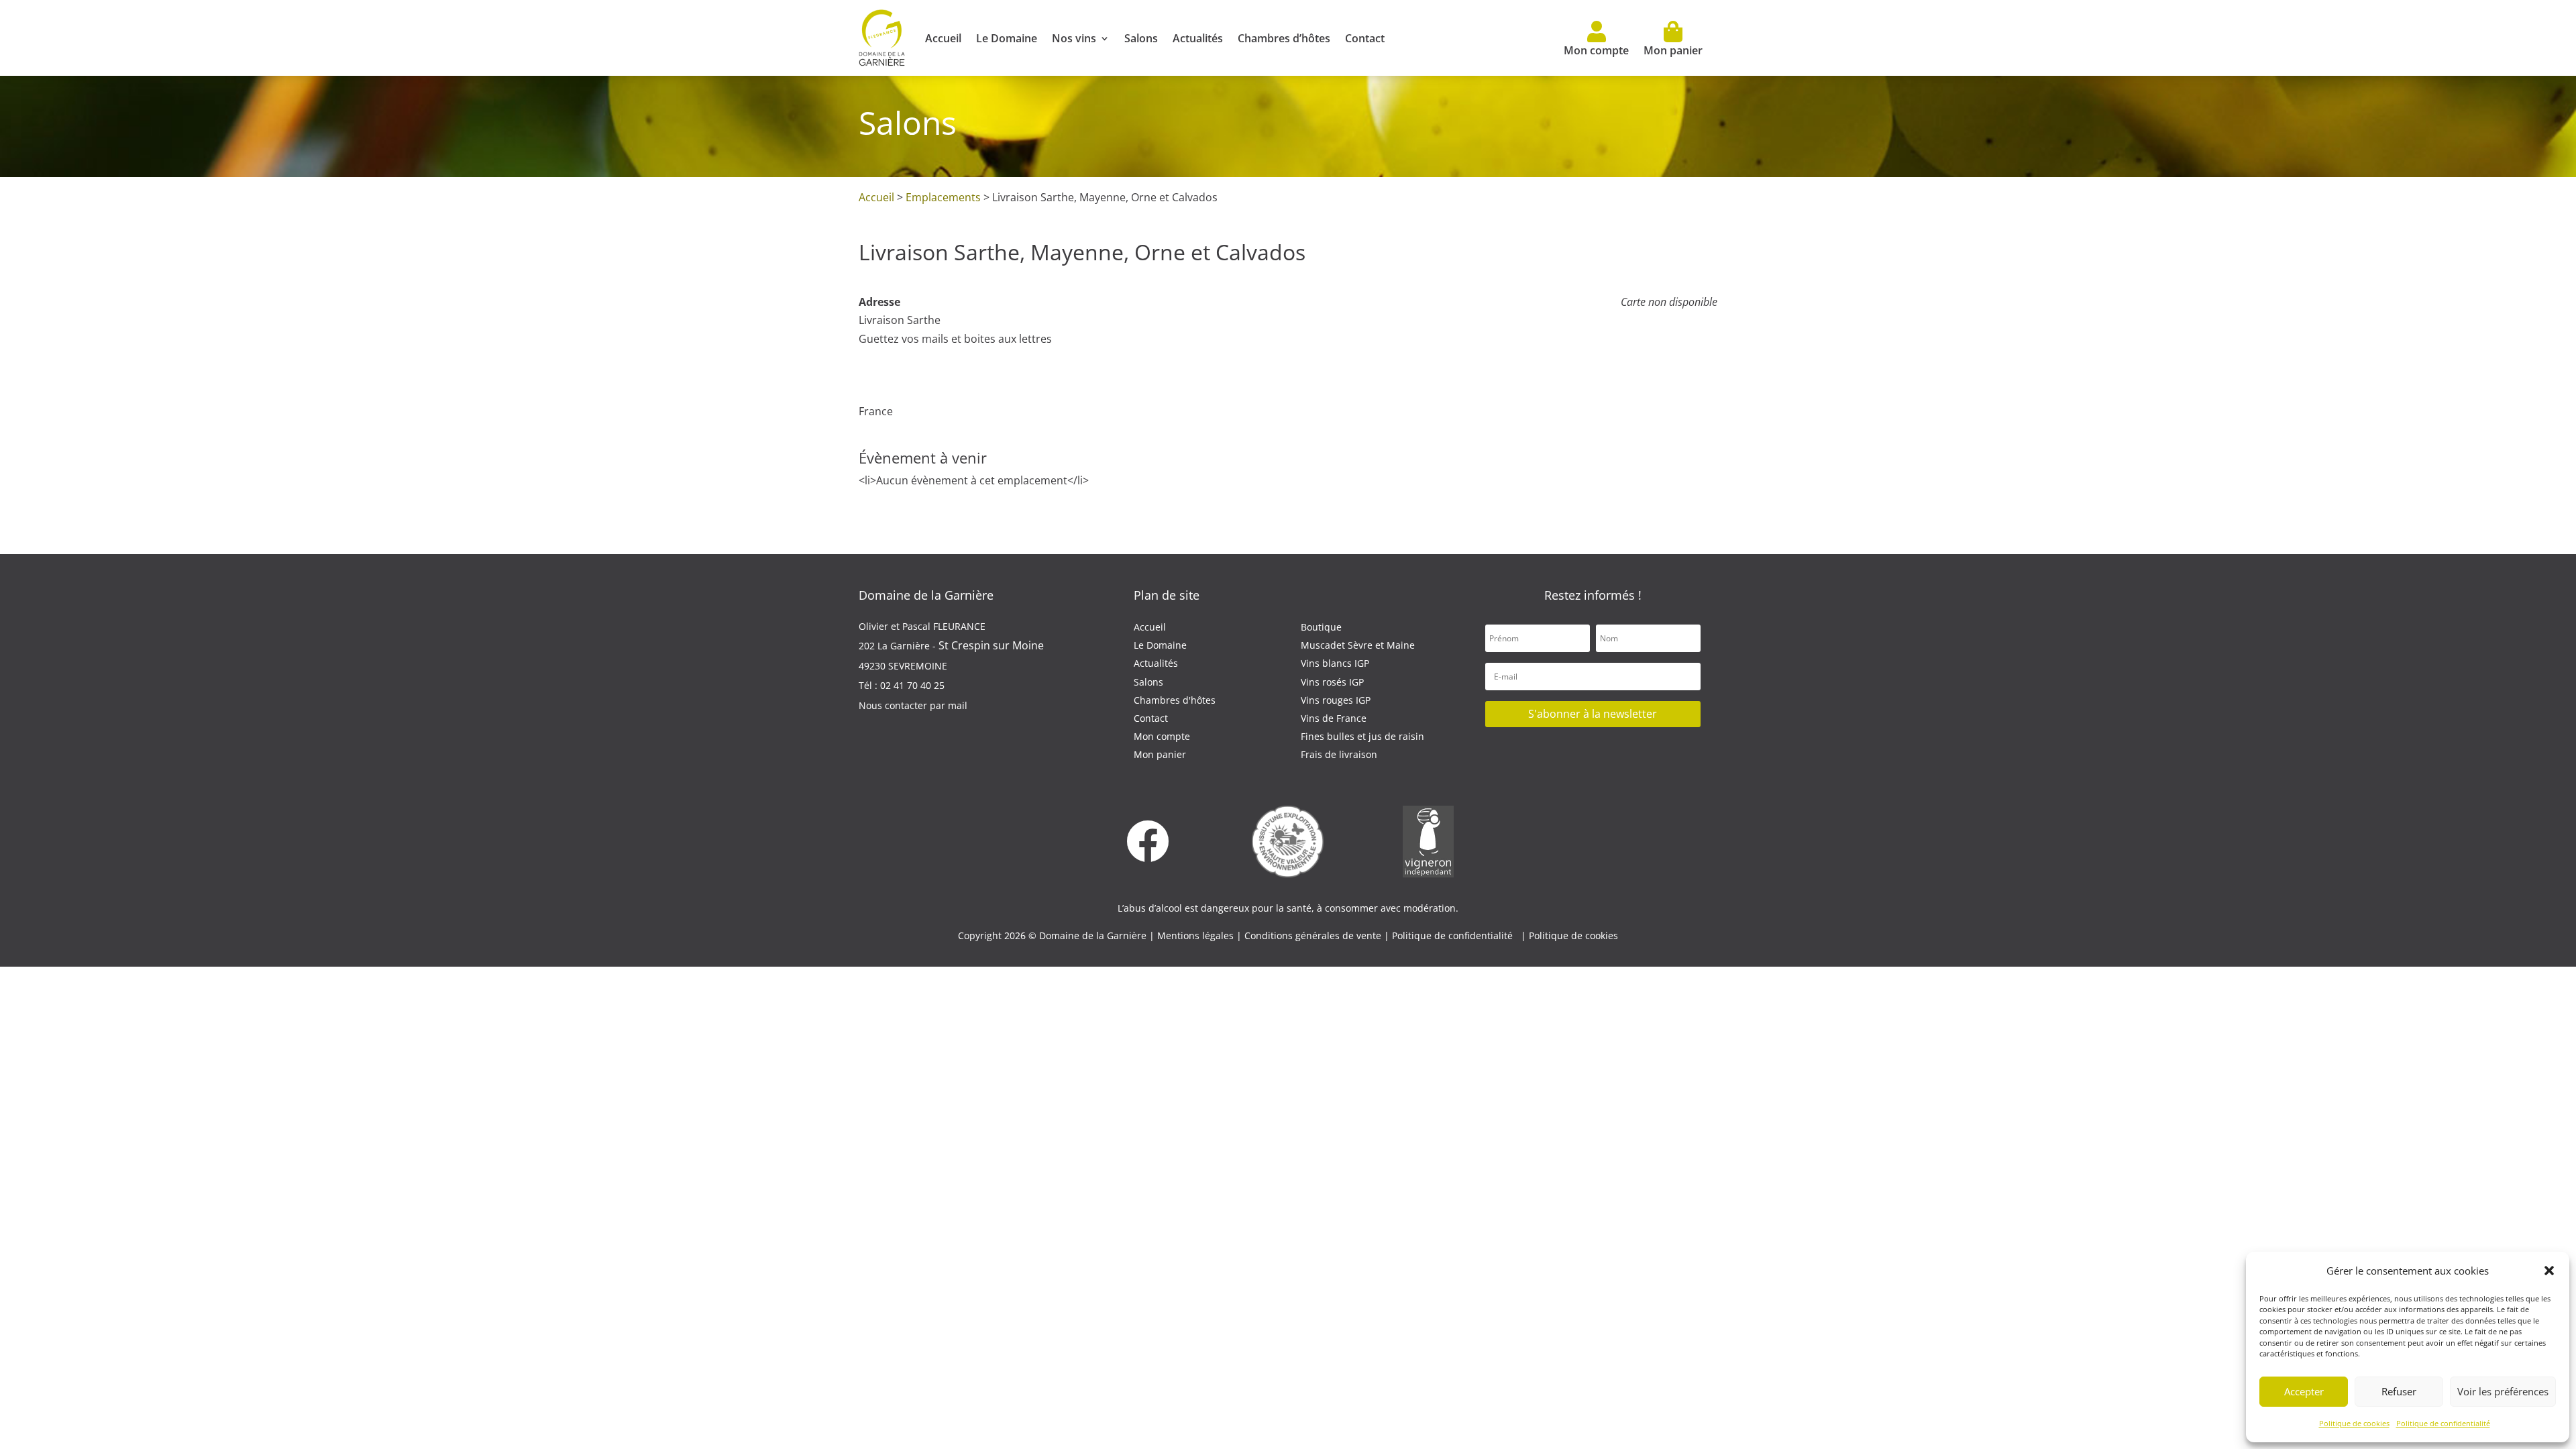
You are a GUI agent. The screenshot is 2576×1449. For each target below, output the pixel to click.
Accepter (2304, 1391)
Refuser (2399, 1391)
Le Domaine (1007, 38)
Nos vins (1074, 38)
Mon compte (1596, 50)
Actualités (1198, 38)
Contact (1365, 38)
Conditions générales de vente (1314, 935)
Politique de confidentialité (2443, 1423)
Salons (1141, 38)
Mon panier (1673, 50)
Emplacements (943, 197)
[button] (2549, 1271)
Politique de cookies (2354, 1423)
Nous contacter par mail (913, 705)
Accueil (943, 38)
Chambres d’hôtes (1284, 38)
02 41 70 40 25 (912, 685)
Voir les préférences (2503, 1391)
